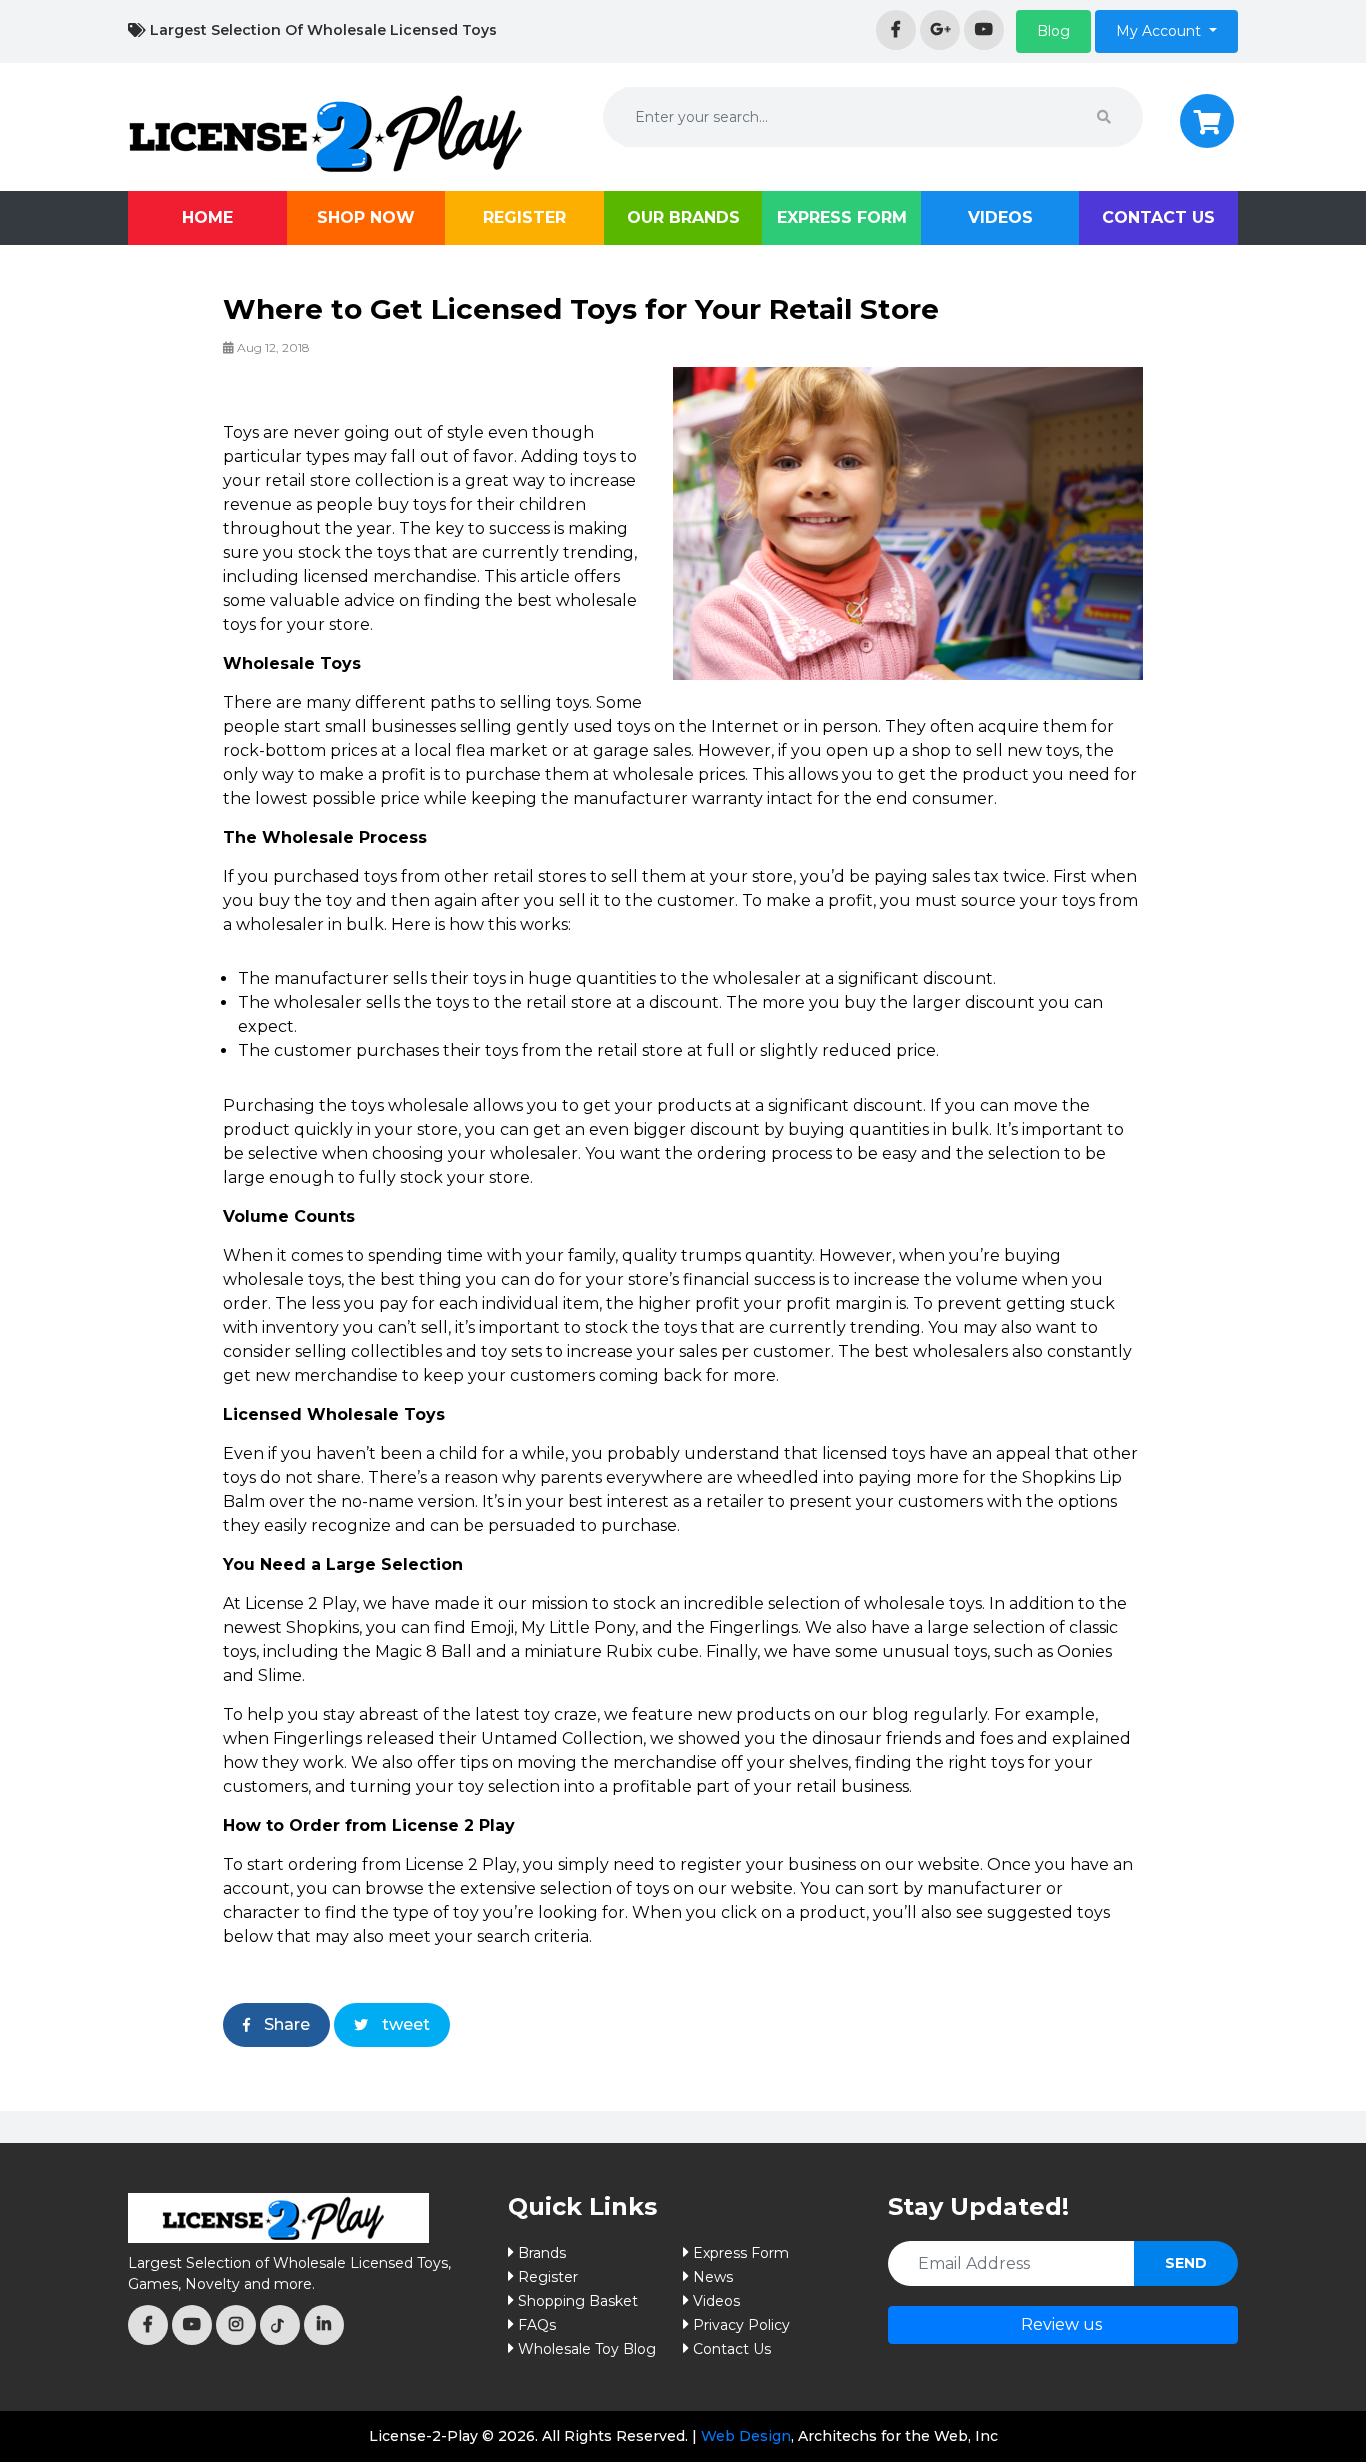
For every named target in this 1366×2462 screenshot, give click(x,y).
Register (524, 217)
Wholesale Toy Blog (587, 2349)
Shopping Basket (578, 2301)
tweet (404, 2024)
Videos (1000, 217)
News (713, 2277)
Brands (542, 2253)
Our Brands (683, 217)
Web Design (746, 2436)
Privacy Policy (741, 2325)
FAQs (537, 2325)
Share (285, 2024)
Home (207, 217)
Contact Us (1158, 217)
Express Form (842, 217)
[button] (1053, 31)
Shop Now (366, 217)
